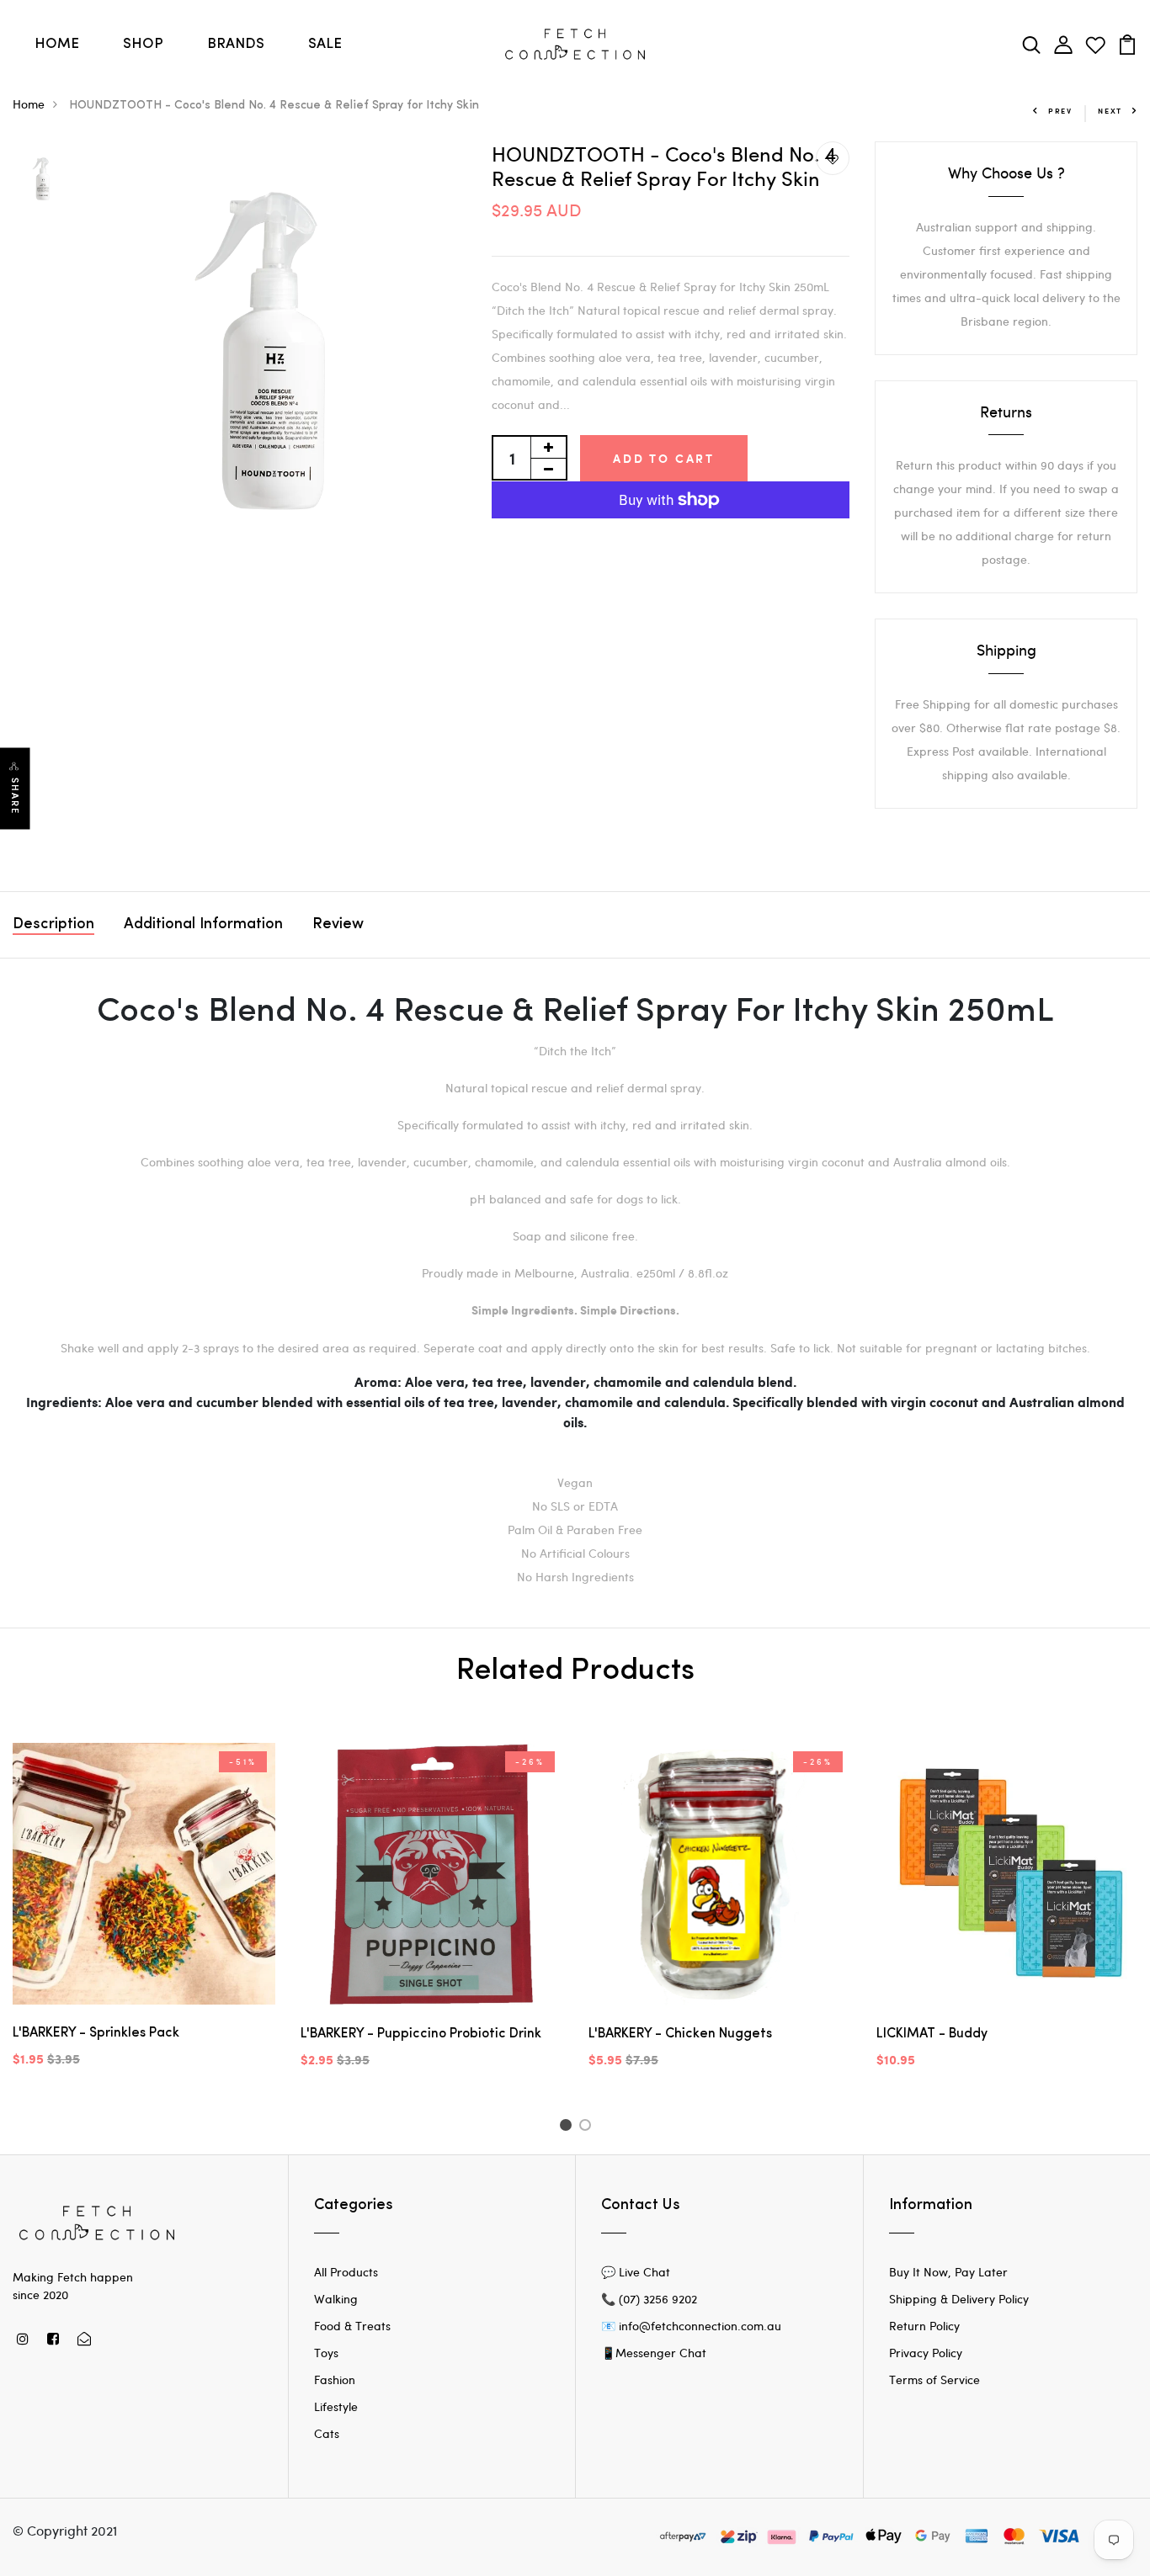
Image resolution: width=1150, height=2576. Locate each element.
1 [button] (568, 2127)
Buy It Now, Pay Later (948, 2272)
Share (15, 797)
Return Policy (924, 2326)
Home (29, 104)
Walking (336, 2299)
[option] (43, 178)
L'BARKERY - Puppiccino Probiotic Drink (421, 2034)
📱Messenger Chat (654, 2353)
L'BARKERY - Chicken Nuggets (680, 2034)
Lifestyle (336, 2406)
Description (53, 925)
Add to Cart (664, 458)
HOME (57, 44)
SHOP (143, 44)
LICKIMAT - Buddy (932, 2034)
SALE (325, 44)
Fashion (335, 2379)
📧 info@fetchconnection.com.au (691, 2326)
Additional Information (203, 925)
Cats (327, 2433)
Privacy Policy (926, 2353)
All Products (346, 2272)
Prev (1060, 111)
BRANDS (236, 44)
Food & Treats (352, 2326)
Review (338, 925)
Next (1110, 111)
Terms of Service (934, 2379)
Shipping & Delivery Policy (959, 2299)
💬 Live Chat (636, 2272)
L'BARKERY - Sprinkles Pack (96, 2033)
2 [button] (588, 2127)
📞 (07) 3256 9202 (649, 2299)
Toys (326, 2353)
